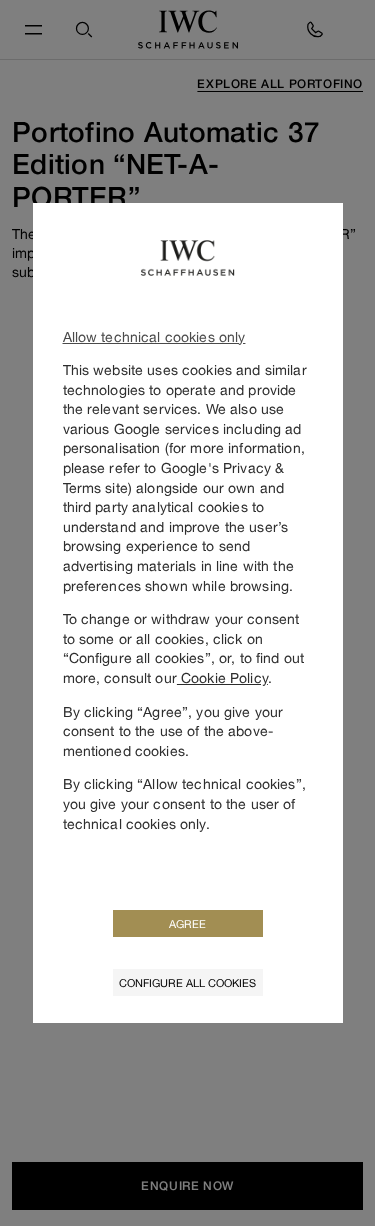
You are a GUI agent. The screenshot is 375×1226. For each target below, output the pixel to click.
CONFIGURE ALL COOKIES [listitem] (187, 982)
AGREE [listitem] (187, 923)
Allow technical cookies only (154, 336)
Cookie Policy (222, 677)
